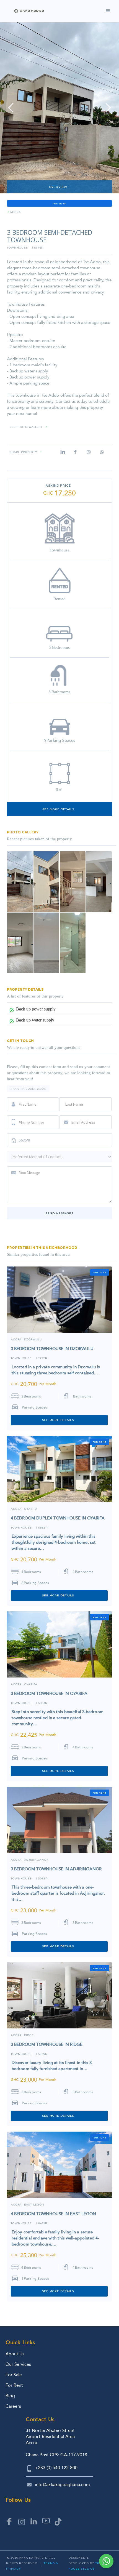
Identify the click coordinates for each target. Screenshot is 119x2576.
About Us (15, 2354)
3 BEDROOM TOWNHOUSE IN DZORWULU (52, 1349)
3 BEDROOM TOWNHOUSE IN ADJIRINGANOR (56, 1869)
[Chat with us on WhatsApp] (106, 2561)
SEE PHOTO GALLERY (26, 427)
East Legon (34, 2205)
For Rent (14, 2385)
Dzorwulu (33, 1340)
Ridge (29, 2035)
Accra (15, 212)
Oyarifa (31, 1509)
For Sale (14, 2375)
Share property (23, 452)
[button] (11, 108)
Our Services (18, 2364)
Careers (13, 2406)
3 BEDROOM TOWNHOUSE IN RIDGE (47, 2044)
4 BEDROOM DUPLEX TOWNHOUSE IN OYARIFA (58, 1518)
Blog (10, 2396)
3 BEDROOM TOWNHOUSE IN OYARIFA (49, 1694)
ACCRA (16, 1340)
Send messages (59, 1213)
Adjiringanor (36, 1860)
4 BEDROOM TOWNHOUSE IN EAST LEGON (53, 2214)
